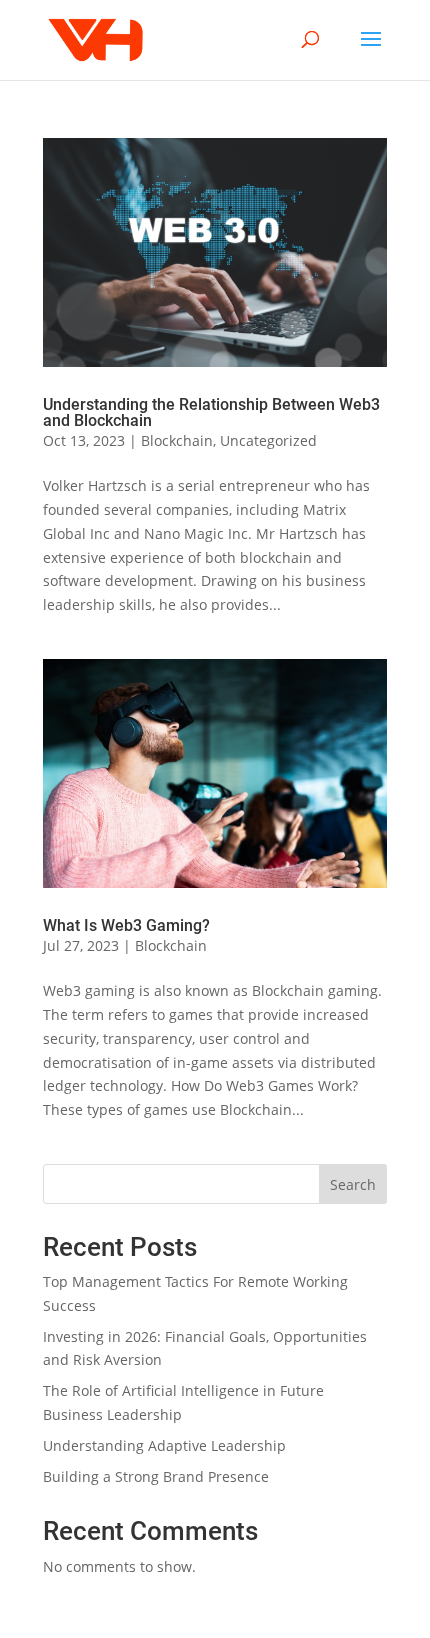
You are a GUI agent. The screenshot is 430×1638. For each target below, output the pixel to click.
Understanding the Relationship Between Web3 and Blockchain (211, 412)
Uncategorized (268, 440)
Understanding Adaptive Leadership (164, 1445)
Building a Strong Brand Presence (156, 1476)
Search (353, 1184)
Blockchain (177, 440)
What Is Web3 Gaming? (126, 925)
